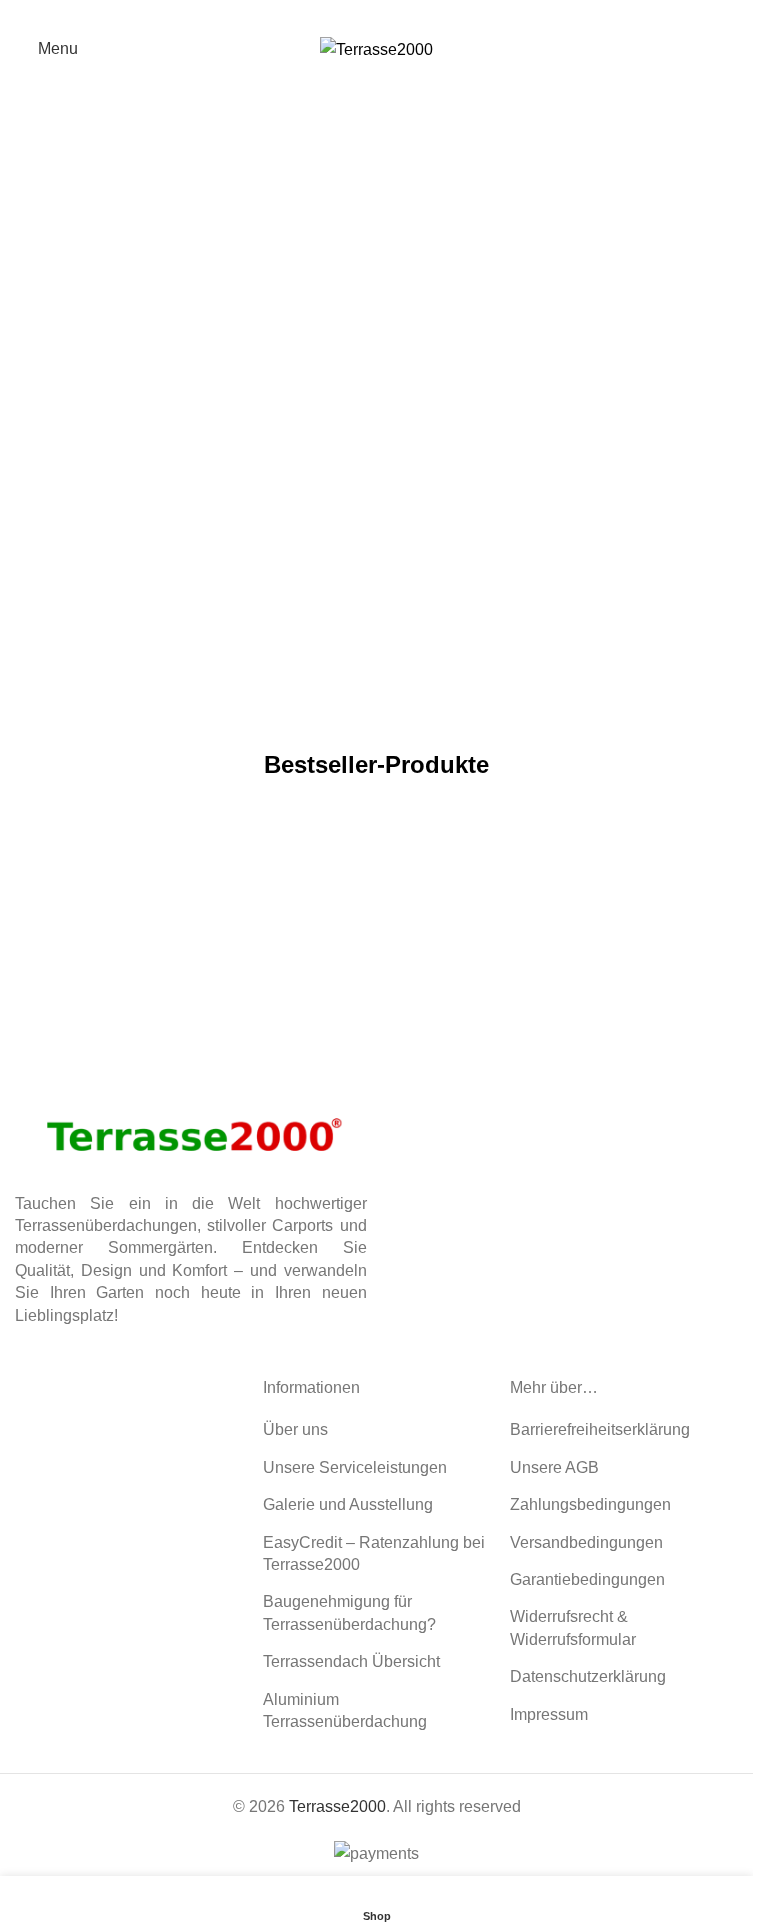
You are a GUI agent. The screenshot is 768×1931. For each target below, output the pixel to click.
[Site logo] (376, 48)
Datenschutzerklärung (588, 1676)
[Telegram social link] (414, 14)
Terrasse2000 (337, 1806)
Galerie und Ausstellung (348, 1504)
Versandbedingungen (586, 1542)
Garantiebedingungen (587, 1579)
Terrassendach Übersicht (351, 1661)
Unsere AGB (554, 1467)
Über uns (295, 1429)
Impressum (549, 1714)
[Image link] (191, 1127)
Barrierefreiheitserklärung (600, 1429)
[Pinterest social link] (363, 14)
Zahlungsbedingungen (590, 1504)
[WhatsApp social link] (389, 14)
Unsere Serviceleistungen (355, 1467)
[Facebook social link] (338, 14)
